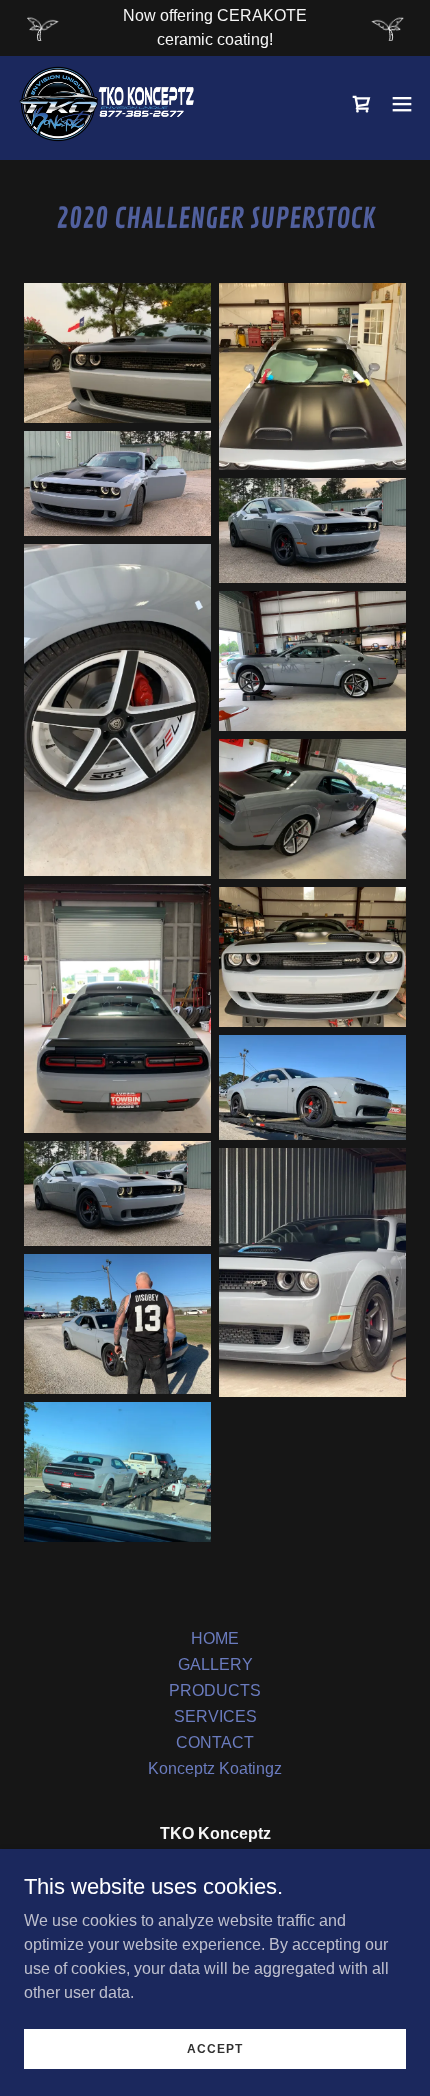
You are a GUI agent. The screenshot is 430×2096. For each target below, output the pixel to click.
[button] (402, 104)
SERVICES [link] (215, 1716)
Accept (215, 2048)
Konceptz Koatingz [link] (215, 1768)
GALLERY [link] (215, 1664)
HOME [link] (215, 1638)
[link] (107, 104)
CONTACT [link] (215, 1742)
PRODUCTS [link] (215, 1690)
